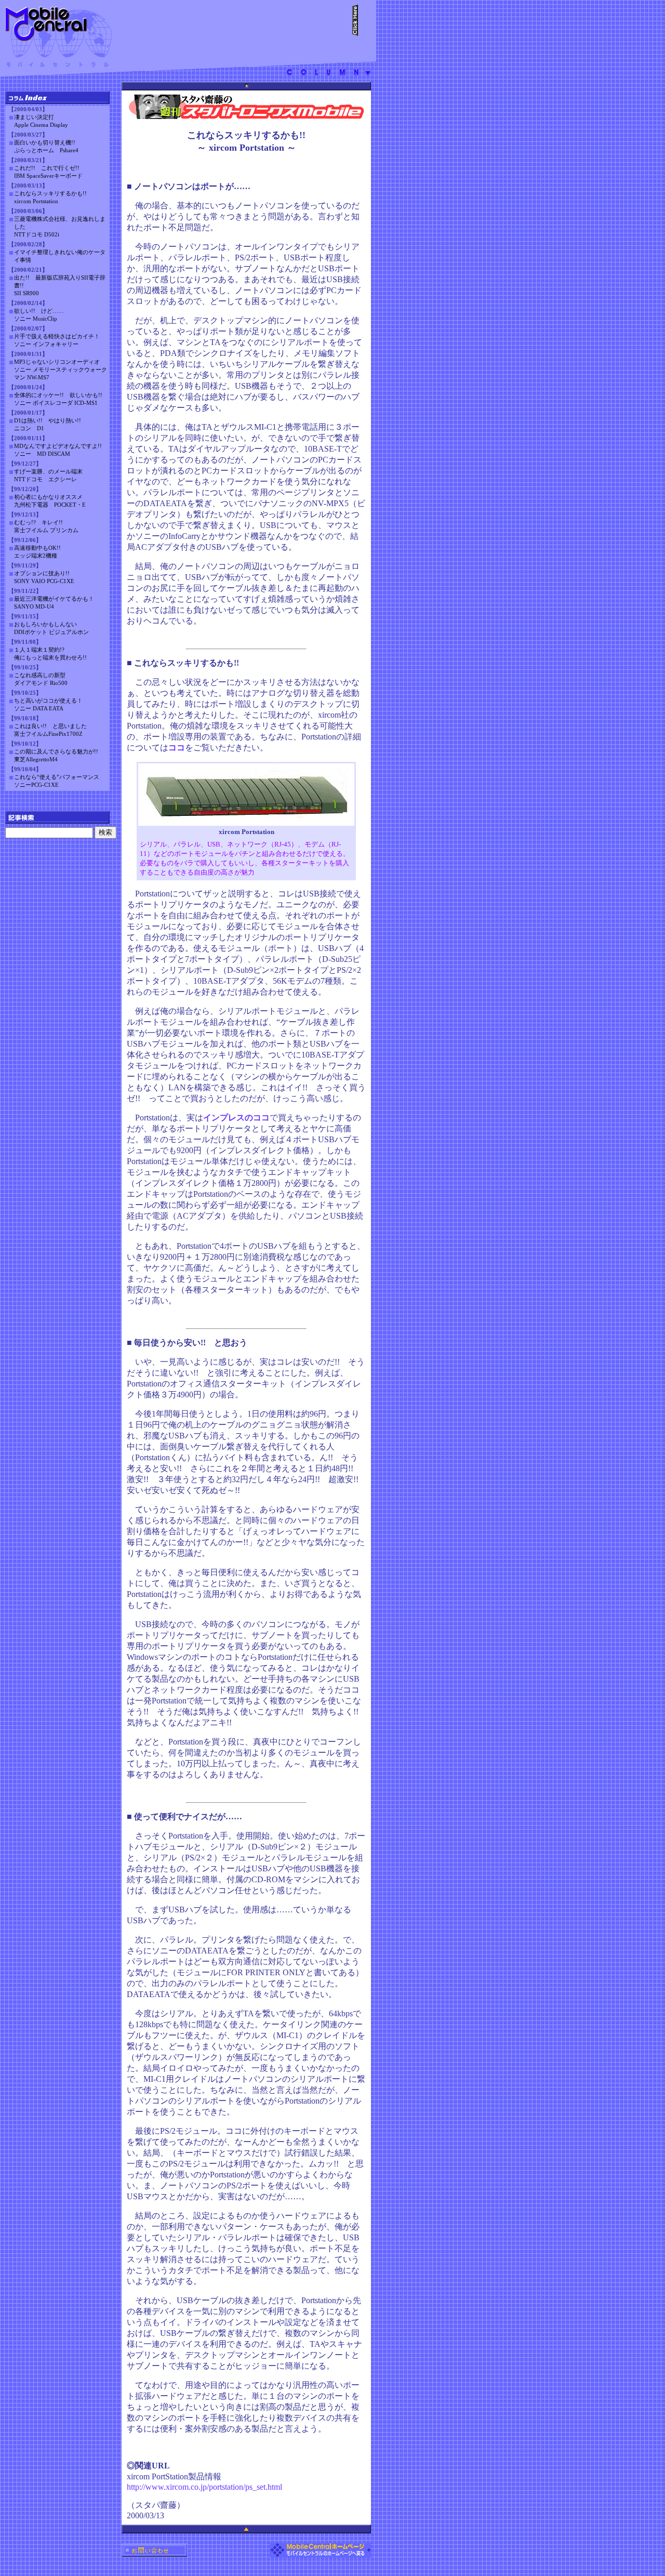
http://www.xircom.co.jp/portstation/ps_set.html (204, 2487)
